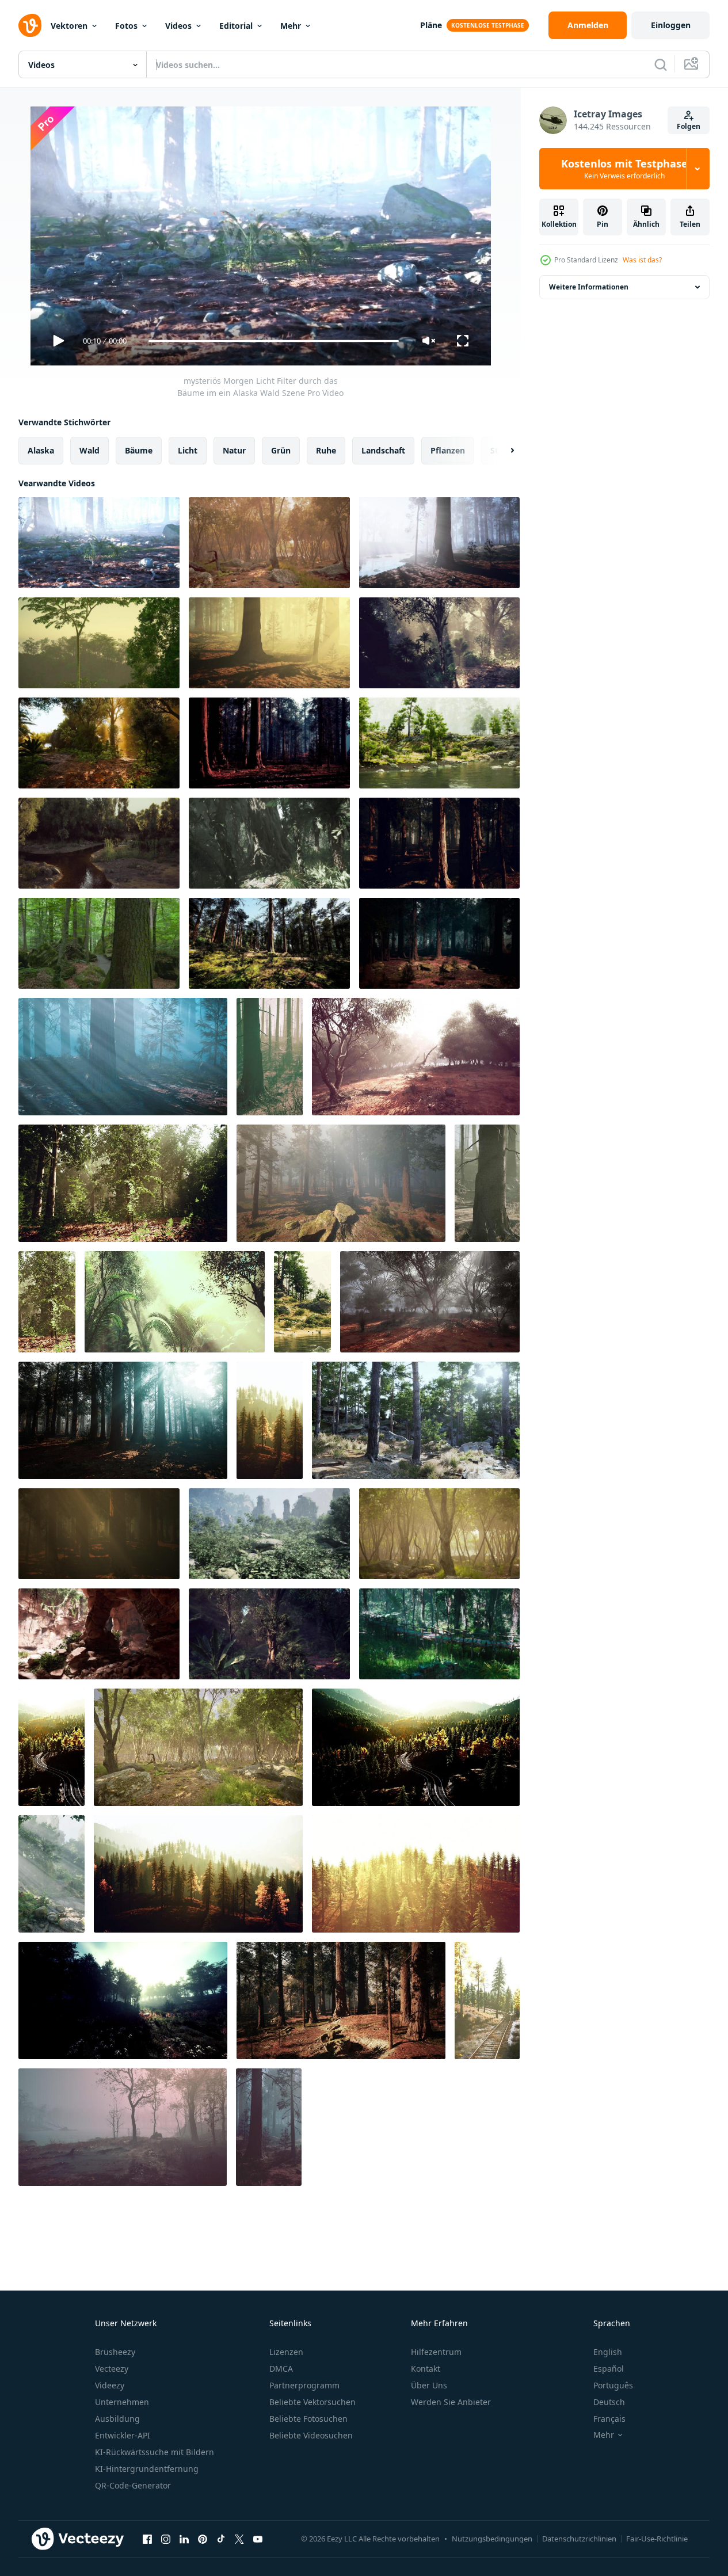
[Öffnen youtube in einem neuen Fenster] (258, 2539)
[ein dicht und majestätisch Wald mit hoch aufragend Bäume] (269, 943)
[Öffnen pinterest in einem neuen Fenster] (203, 2539)
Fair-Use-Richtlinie (657, 2539)
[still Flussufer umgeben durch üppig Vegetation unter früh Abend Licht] (99, 843)
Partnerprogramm (304, 2385)
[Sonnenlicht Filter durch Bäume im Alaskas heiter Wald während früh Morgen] (269, 643)
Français (609, 2419)
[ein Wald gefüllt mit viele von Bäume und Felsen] (269, 1534)
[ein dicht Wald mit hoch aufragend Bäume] (99, 1534)
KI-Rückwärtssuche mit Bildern (155, 2452)
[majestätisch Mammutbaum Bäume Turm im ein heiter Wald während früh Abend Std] (269, 743)
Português (613, 2385)
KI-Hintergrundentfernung (147, 2469)
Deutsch (609, 2402)
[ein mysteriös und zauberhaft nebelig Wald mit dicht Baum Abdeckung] (430, 1302)
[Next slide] (502, 451)
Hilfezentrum (436, 2352)
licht (188, 450)
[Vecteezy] (30, 25)
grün (281, 450)
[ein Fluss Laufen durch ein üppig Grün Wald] (439, 743)
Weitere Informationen (589, 287)
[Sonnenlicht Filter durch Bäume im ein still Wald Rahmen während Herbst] (269, 543)
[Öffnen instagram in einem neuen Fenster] (166, 2539)
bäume (139, 450)
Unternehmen (122, 2402)
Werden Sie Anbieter (451, 2402)
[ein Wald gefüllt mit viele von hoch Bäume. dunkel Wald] (123, 1057)
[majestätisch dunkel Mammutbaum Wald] (439, 943)
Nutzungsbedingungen (492, 2539)
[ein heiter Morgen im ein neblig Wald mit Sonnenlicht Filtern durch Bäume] (123, 2000)
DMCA (281, 2369)
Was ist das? (642, 260)
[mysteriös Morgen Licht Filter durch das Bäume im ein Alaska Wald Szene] (99, 543)
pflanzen (448, 450)
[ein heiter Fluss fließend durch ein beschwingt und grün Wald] (302, 1302)
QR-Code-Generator (133, 2485)
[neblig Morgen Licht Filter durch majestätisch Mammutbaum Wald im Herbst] (439, 843)
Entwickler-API (123, 2435)
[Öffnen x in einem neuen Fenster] (239, 2539)
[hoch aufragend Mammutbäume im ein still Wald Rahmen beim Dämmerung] (341, 2000)
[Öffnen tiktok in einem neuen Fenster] (221, 2539)
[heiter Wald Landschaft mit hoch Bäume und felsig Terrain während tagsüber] (416, 1420)
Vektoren (69, 26)
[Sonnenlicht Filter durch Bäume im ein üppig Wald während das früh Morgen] (439, 643)
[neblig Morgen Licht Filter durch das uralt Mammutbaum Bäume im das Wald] (123, 1420)
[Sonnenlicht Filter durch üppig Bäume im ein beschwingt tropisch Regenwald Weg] (99, 743)
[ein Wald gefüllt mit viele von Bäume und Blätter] (123, 1183)
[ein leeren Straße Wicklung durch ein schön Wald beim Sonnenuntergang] (52, 1747)
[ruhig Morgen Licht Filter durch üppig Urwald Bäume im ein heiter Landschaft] (99, 643)
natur (234, 450)
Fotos (126, 26)
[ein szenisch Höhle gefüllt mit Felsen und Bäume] (99, 1634)
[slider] (273, 341)
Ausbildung (117, 2419)
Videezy (110, 2385)
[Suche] (661, 64)
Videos (178, 26)
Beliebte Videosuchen (311, 2435)
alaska (41, 450)
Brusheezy (115, 2352)
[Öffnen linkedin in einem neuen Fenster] (184, 2539)
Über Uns (429, 2385)
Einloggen (671, 25)
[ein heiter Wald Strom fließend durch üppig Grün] (52, 1874)
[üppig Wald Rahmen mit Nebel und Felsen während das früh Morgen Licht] (198, 1747)
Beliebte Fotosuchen (308, 2419)
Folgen (689, 126)
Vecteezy (112, 2369)
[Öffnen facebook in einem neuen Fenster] (147, 2539)
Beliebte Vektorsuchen (312, 2402)
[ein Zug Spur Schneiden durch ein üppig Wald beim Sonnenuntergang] (487, 2000)
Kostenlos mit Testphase (624, 169)
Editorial (236, 26)
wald (89, 450)
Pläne (431, 25)
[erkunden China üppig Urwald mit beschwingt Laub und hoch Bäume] (269, 843)
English (608, 2352)
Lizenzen (286, 2352)
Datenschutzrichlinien (579, 2539)
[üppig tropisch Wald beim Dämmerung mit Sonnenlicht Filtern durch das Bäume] (269, 1634)
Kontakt (426, 2369)
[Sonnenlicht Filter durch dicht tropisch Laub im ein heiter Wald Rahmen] (175, 1302)
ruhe (326, 450)
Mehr (291, 26)
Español (609, 2369)
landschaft (383, 450)
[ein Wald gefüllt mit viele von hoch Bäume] (270, 1057)
